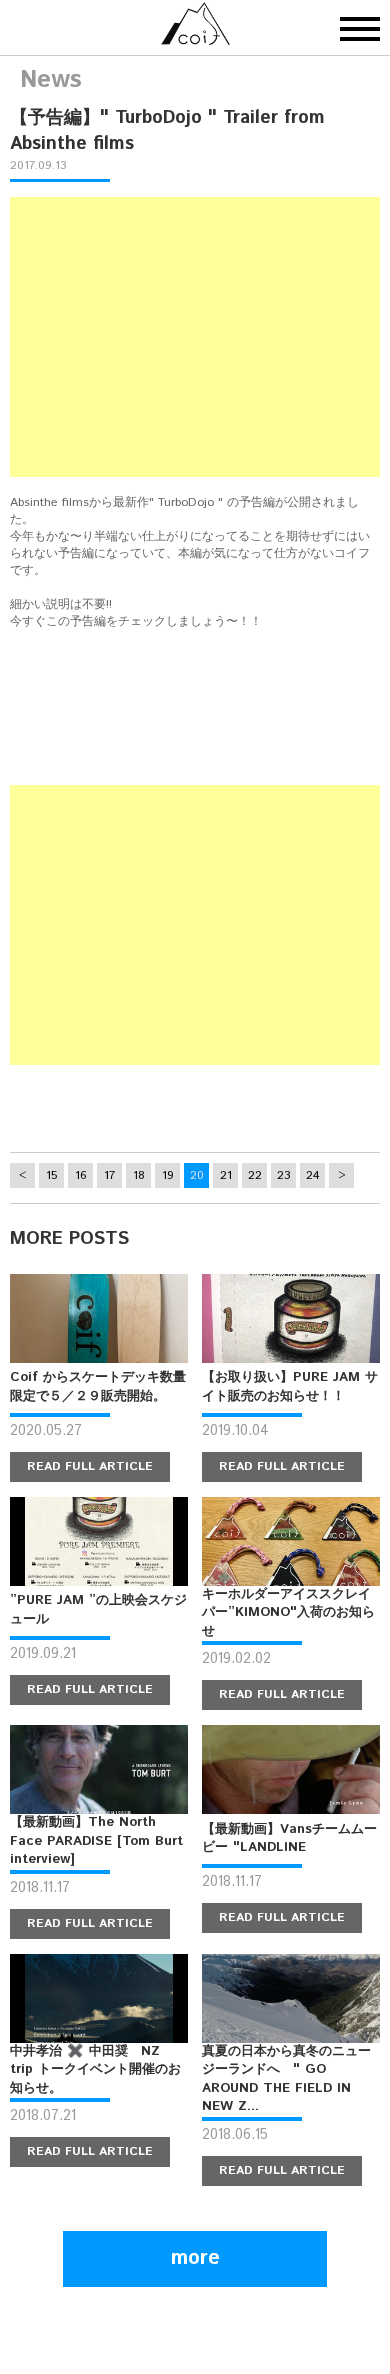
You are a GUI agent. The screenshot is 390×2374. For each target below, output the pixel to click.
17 (109, 1175)
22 (255, 1175)
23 (283, 1175)
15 (51, 1175)
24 (313, 1175)
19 (168, 1175)
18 (139, 1175)
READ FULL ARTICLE (90, 1466)
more (195, 2258)
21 (226, 1175)
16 (81, 1175)
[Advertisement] (195, 337)
